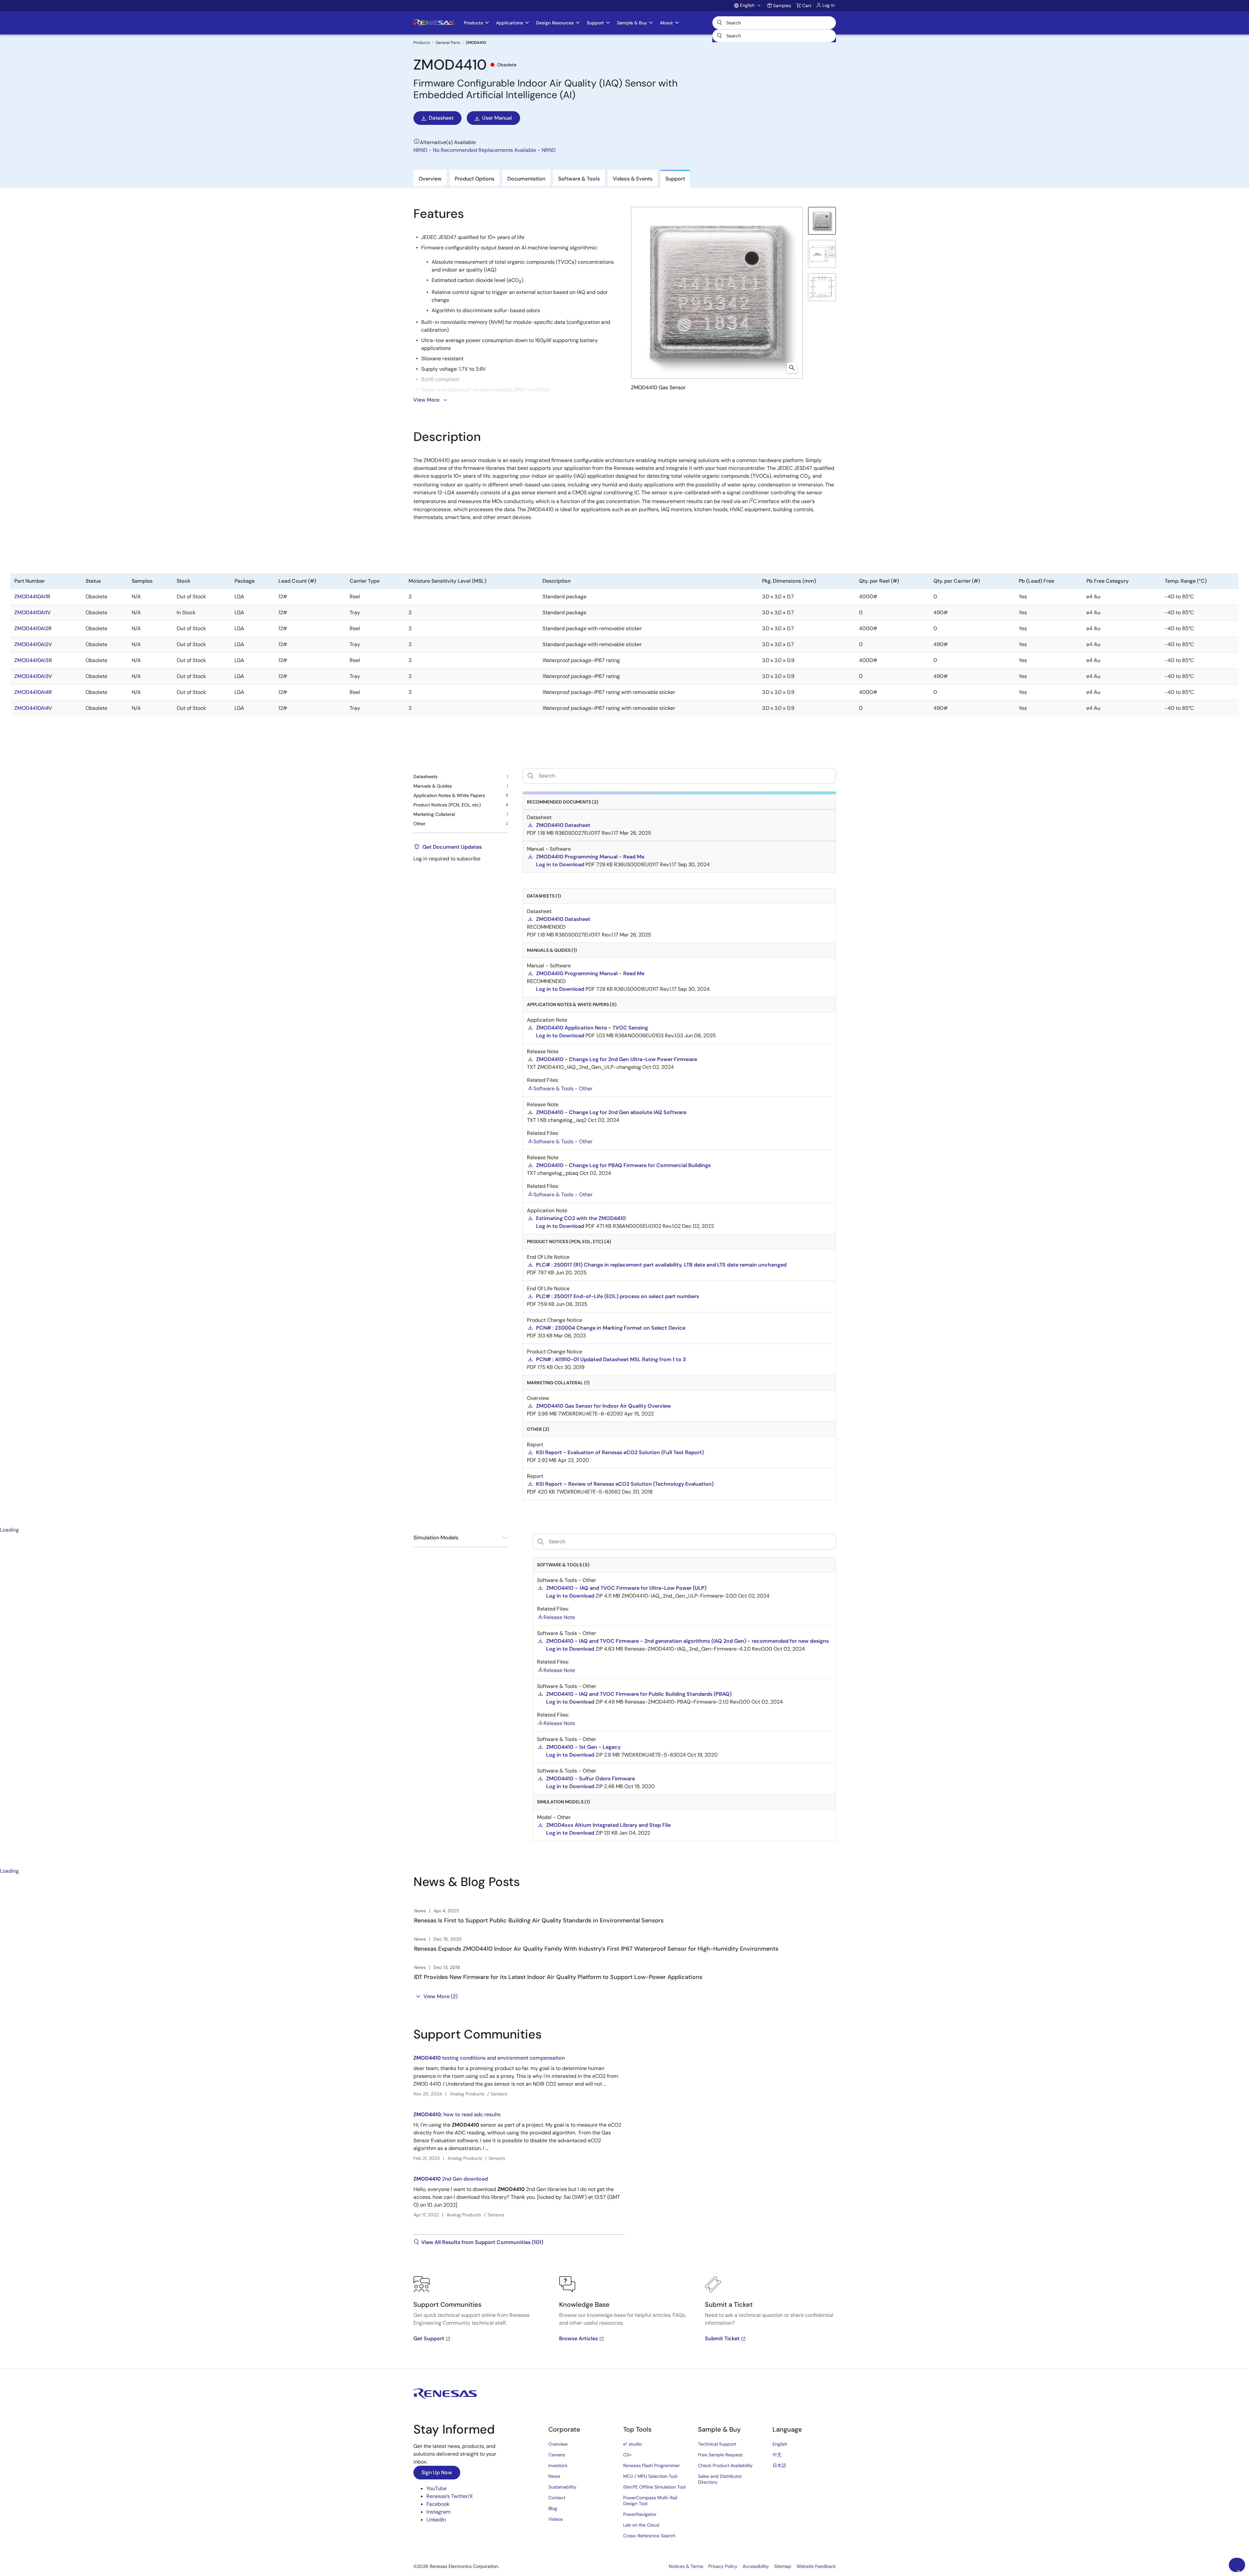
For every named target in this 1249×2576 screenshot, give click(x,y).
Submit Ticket (722, 2338)
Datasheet (441, 118)
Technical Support (717, 2444)
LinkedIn (436, 2520)
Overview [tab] (430, 179)
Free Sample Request (720, 2455)
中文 (777, 2455)
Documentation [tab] (526, 179)
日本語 (779, 2465)
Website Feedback (816, 2566)
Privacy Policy (723, 2566)
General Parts (448, 43)
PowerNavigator (640, 2514)
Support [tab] (675, 179)
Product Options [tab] (475, 179)
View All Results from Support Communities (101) (482, 2242)
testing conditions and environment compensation (489, 2058)
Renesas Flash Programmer (651, 2465)
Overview (558, 2444)
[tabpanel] (624, 2198)
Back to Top (1241, 2570)
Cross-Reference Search (649, 2536)
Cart (807, 6)
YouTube (436, 2488)
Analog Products (467, 2094)
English (780, 2444)
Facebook (438, 2504)
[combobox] (774, 36)
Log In (828, 5)
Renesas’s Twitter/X (450, 2496)
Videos (556, 2519)
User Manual (497, 118)
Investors (558, 2465)
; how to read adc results (457, 2114)
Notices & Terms (686, 2566)
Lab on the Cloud (641, 2525)
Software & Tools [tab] (579, 179)
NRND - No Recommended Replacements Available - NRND (484, 150)
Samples (782, 6)
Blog (553, 2508)
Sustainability (562, 2487)
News (554, 2476)
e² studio (632, 2444)
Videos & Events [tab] (633, 179)
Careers (557, 2455)
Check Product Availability (725, 2465)
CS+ (627, 2455)
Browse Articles (578, 2338)
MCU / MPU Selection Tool (650, 2476)
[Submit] (719, 36)
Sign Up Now (437, 2472)
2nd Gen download (451, 2179)
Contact (557, 2498)
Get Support (429, 2338)
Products (422, 43)
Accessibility (756, 2566)
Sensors (499, 2094)
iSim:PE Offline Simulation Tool (654, 2487)
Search (774, 23)
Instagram (438, 2512)
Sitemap (783, 2566)
